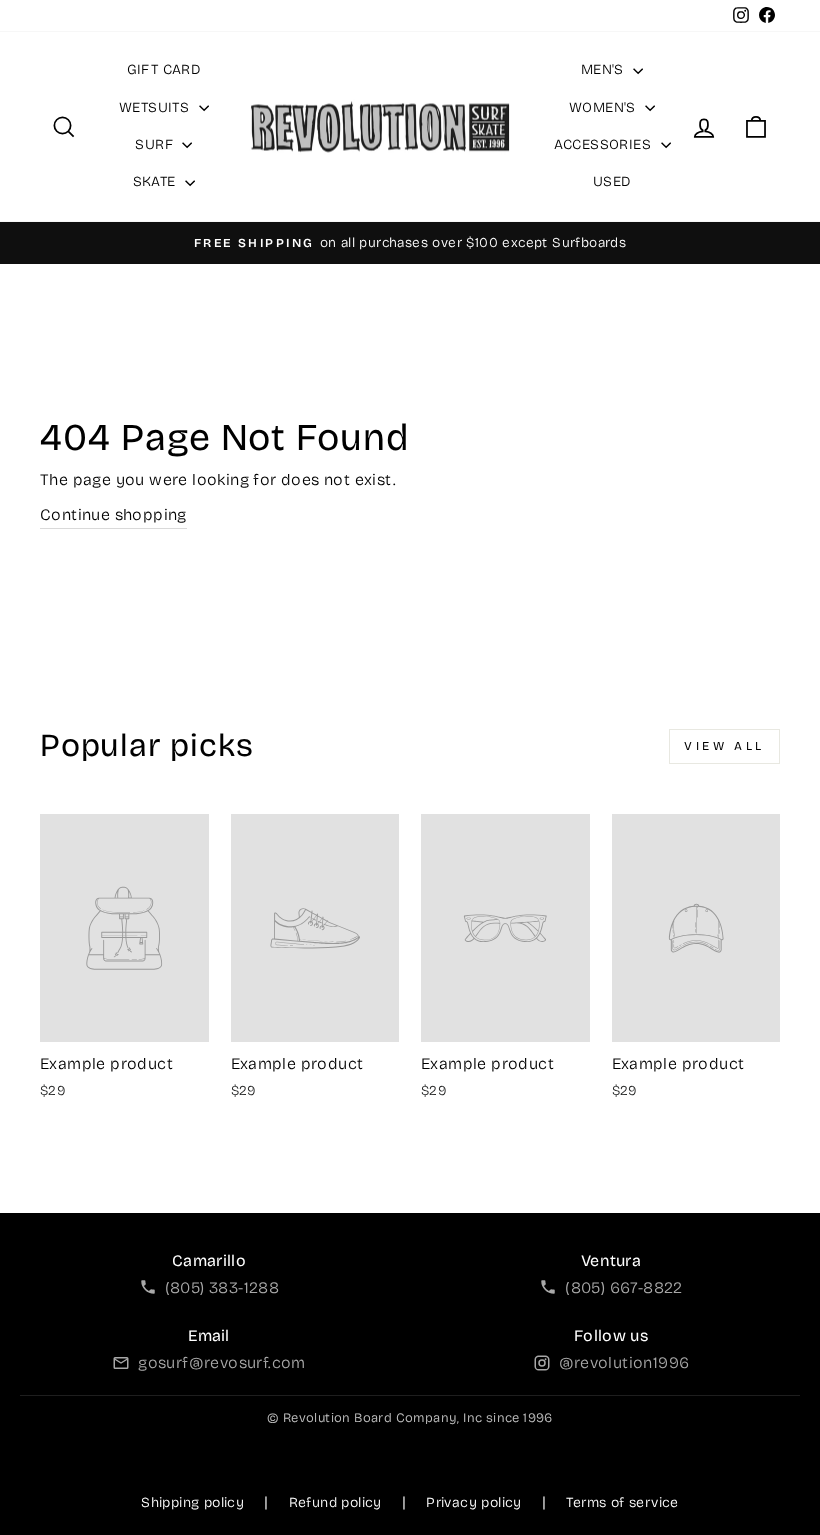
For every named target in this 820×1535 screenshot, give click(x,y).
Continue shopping (113, 514)
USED (612, 181)
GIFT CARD (164, 69)
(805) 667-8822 (624, 1287)
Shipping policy (192, 1502)
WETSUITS (156, 107)
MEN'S (604, 69)
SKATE (156, 181)
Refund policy (335, 1502)
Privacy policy (474, 1502)
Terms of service (622, 1502)
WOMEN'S (604, 107)
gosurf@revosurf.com (222, 1362)
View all (724, 746)
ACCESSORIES (605, 144)
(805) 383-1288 (222, 1287)
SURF (156, 144)
